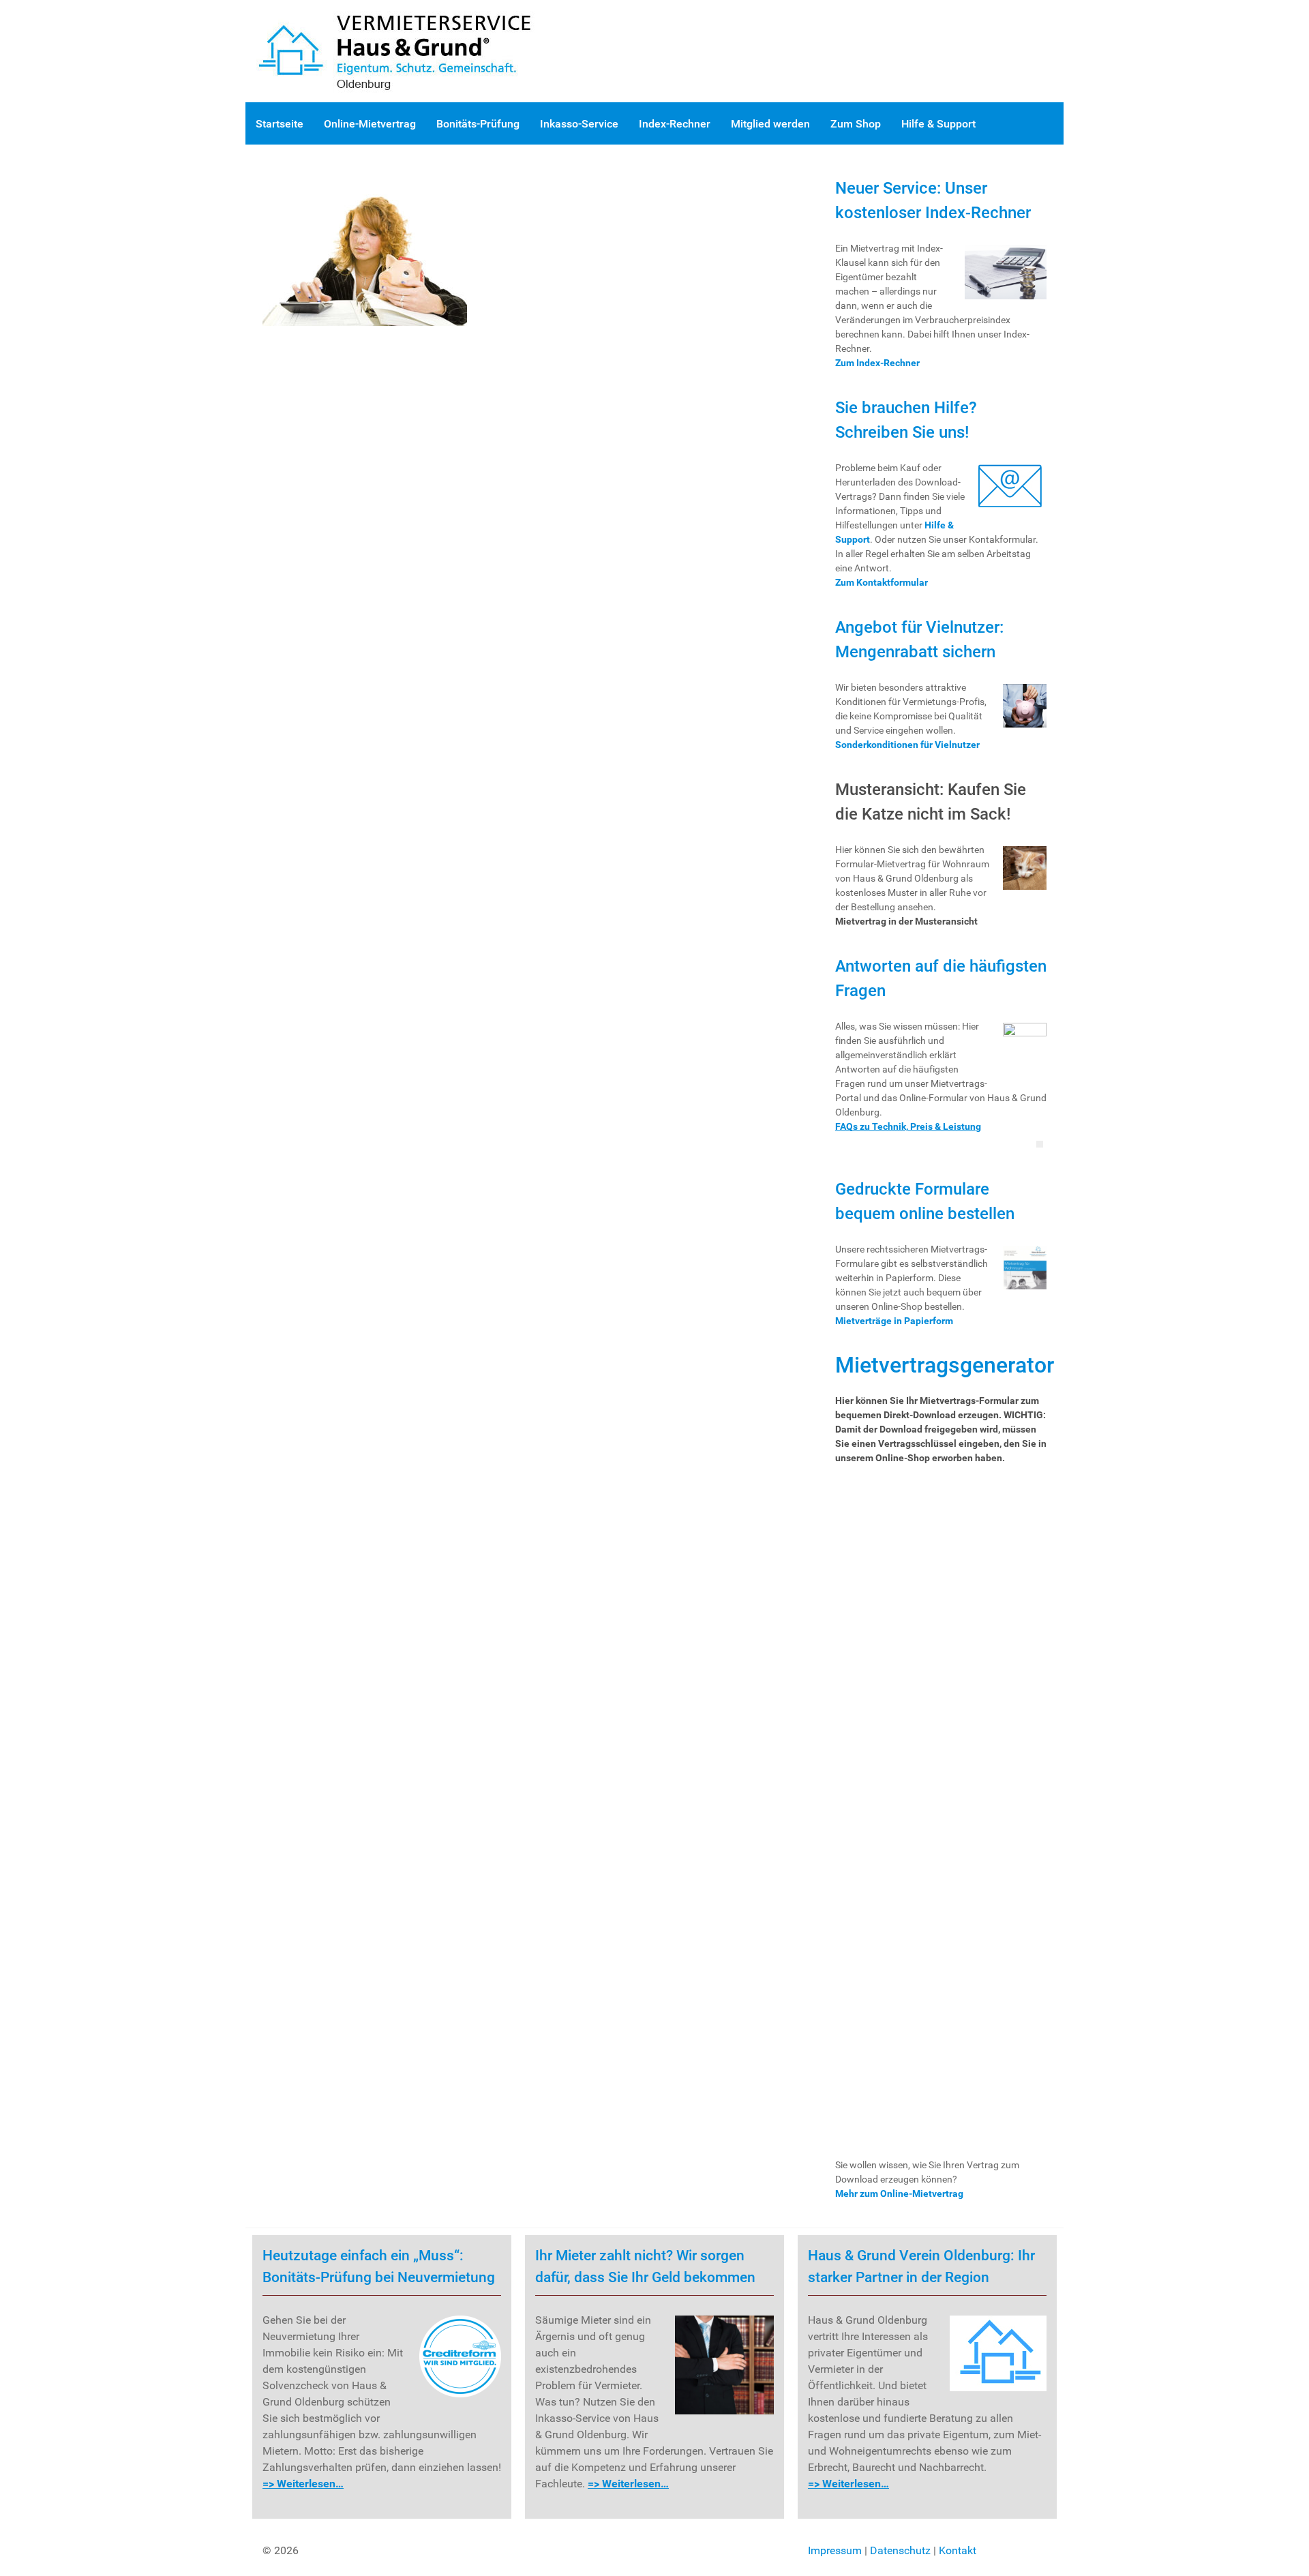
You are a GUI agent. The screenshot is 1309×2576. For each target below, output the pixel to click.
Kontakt (958, 2550)
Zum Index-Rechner (877, 363)
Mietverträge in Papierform (894, 1321)
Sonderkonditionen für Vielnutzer (907, 745)
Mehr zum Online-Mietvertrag (899, 2193)
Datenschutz (900, 2550)
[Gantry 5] (409, 50)
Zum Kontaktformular (882, 582)
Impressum (835, 2550)
